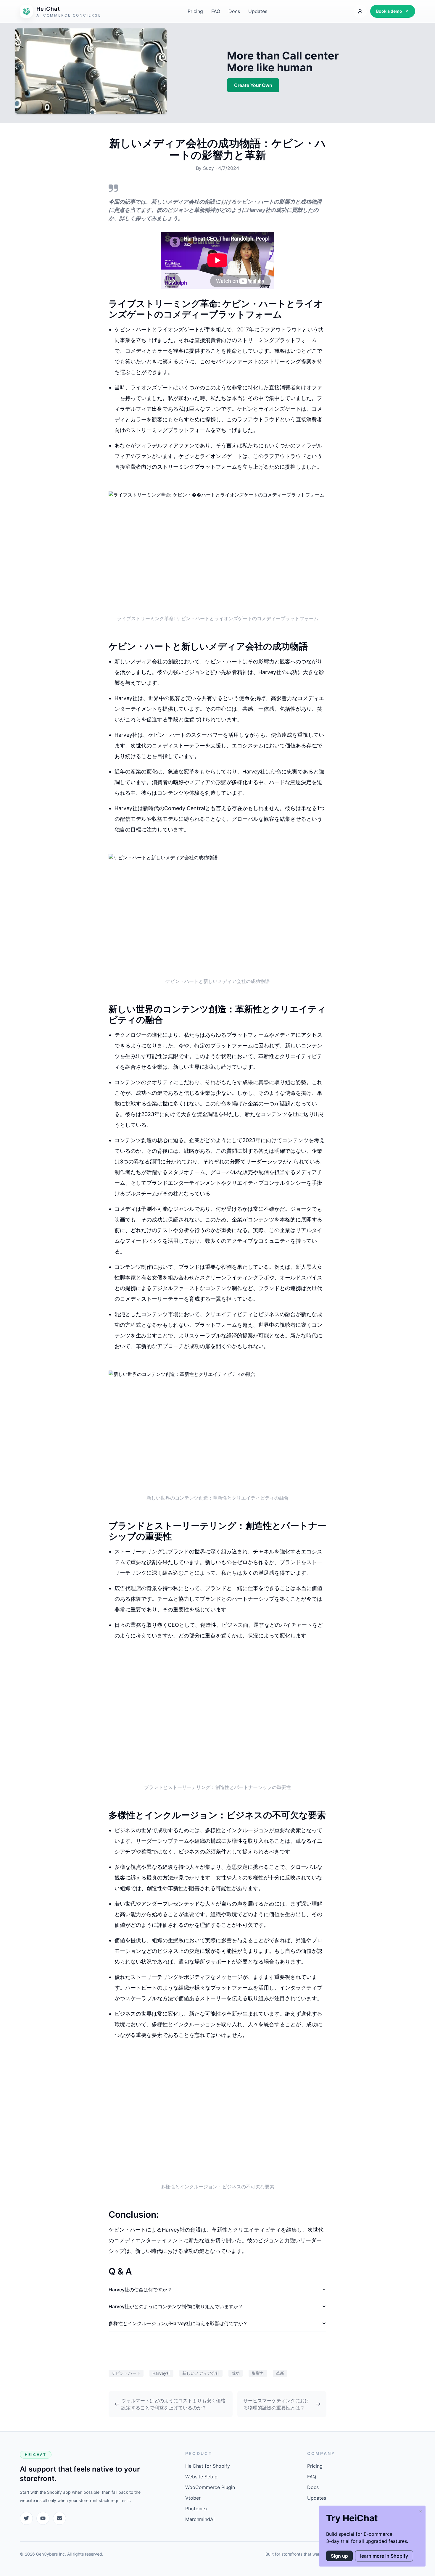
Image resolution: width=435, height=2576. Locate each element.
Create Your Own (253, 85)
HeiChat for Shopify (208, 2466)
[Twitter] (26, 2518)
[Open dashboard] (360, 11)
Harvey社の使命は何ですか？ (140, 2290)
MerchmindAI (200, 2519)
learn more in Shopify (384, 2556)
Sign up (339, 2556)
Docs (234, 11)
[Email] (59, 2518)
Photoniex (196, 2509)
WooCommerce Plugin (210, 2487)
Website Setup (201, 2477)
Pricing (195, 11)
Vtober (193, 2498)
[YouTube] (43, 2518)
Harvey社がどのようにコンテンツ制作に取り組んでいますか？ (176, 2306)
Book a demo (389, 11)
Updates (258, 11)
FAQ (216, 11)
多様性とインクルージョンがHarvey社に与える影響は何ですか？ (178, 2323)
